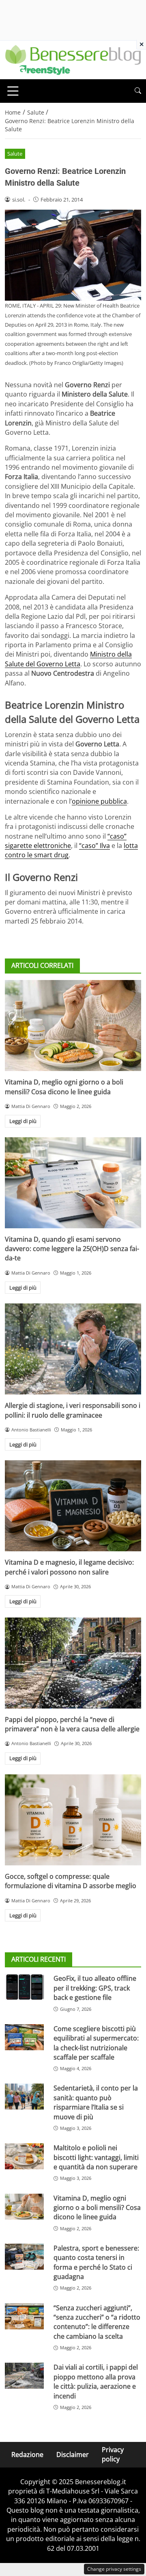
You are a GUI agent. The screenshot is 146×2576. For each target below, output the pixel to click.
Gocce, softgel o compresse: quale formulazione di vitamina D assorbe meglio (71, 1881)
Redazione (27, 2455)
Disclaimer (73, 2455)
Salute (15, 154)
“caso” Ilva (94, 846)
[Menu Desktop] (13, 91)
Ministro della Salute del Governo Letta (68, 659)
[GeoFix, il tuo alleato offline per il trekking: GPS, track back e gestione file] (24, 1987)
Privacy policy (113, 2454)
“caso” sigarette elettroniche (66, 841)
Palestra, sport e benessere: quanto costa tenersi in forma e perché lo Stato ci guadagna (96, 2262)
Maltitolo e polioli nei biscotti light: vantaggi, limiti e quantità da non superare (96, 2157)
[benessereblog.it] (73, 59)
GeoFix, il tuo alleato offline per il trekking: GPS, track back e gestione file (95, 1988)
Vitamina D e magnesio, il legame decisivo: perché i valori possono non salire (69, 1567)
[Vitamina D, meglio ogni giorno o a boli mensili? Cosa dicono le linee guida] (73, 1026)
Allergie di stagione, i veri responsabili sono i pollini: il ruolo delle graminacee (73, 1410)
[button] (138, 91)
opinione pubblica (99, 801)
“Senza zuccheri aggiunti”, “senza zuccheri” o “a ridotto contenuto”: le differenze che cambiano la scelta (97, 2322)
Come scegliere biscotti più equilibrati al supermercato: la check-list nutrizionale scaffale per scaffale (96, 2043)
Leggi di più (23, 1121)
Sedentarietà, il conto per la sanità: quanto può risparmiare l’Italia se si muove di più (96, 2102)
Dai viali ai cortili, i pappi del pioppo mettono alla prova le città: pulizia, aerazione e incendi (96, 2381)
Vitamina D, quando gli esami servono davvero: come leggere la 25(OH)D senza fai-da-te (72, 1249)
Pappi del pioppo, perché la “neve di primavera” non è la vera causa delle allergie (72, 1724)
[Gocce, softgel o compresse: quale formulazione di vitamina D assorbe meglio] (73, 1820)
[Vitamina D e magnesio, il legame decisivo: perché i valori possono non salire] (73, 1506)
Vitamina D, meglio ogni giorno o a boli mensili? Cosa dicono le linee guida (64, 1087)
